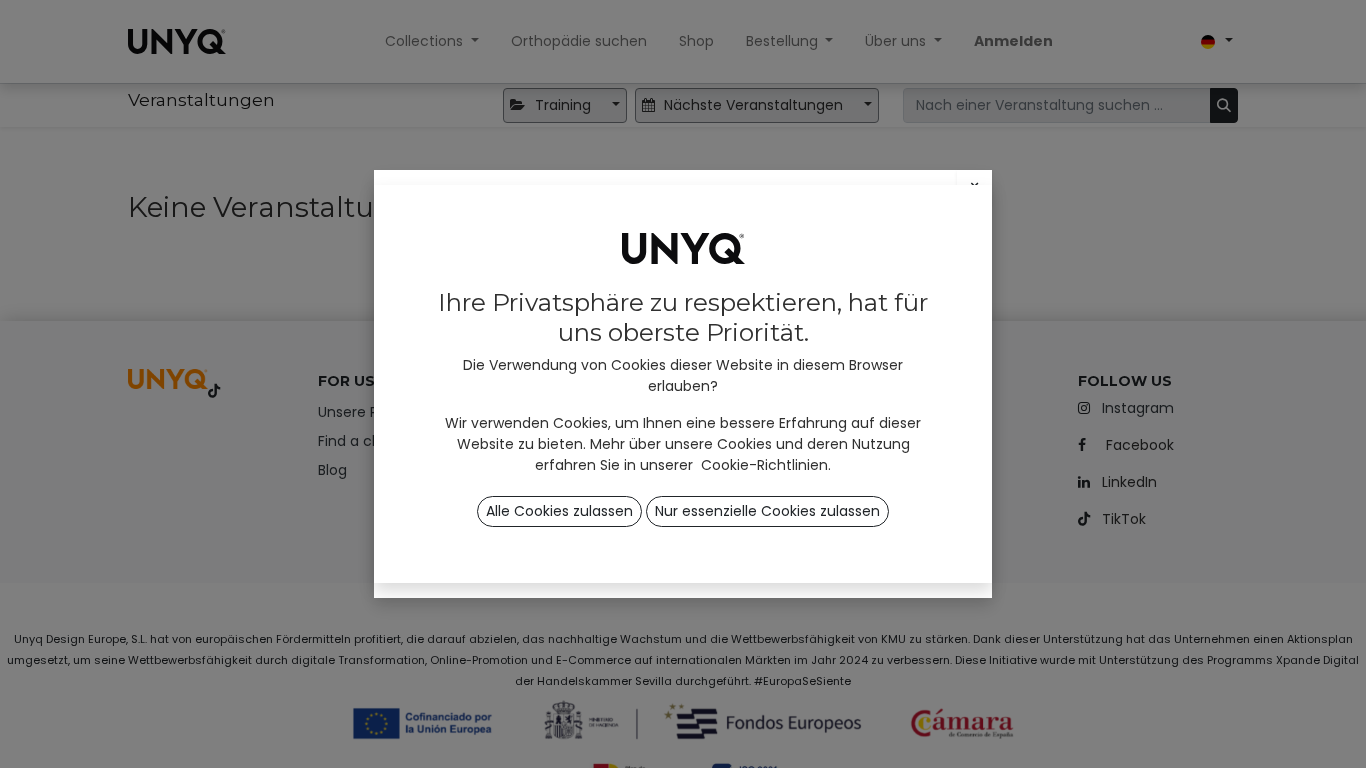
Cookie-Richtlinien (764, 465)
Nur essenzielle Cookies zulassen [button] (767, 511)
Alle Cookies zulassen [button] (559, 511)
